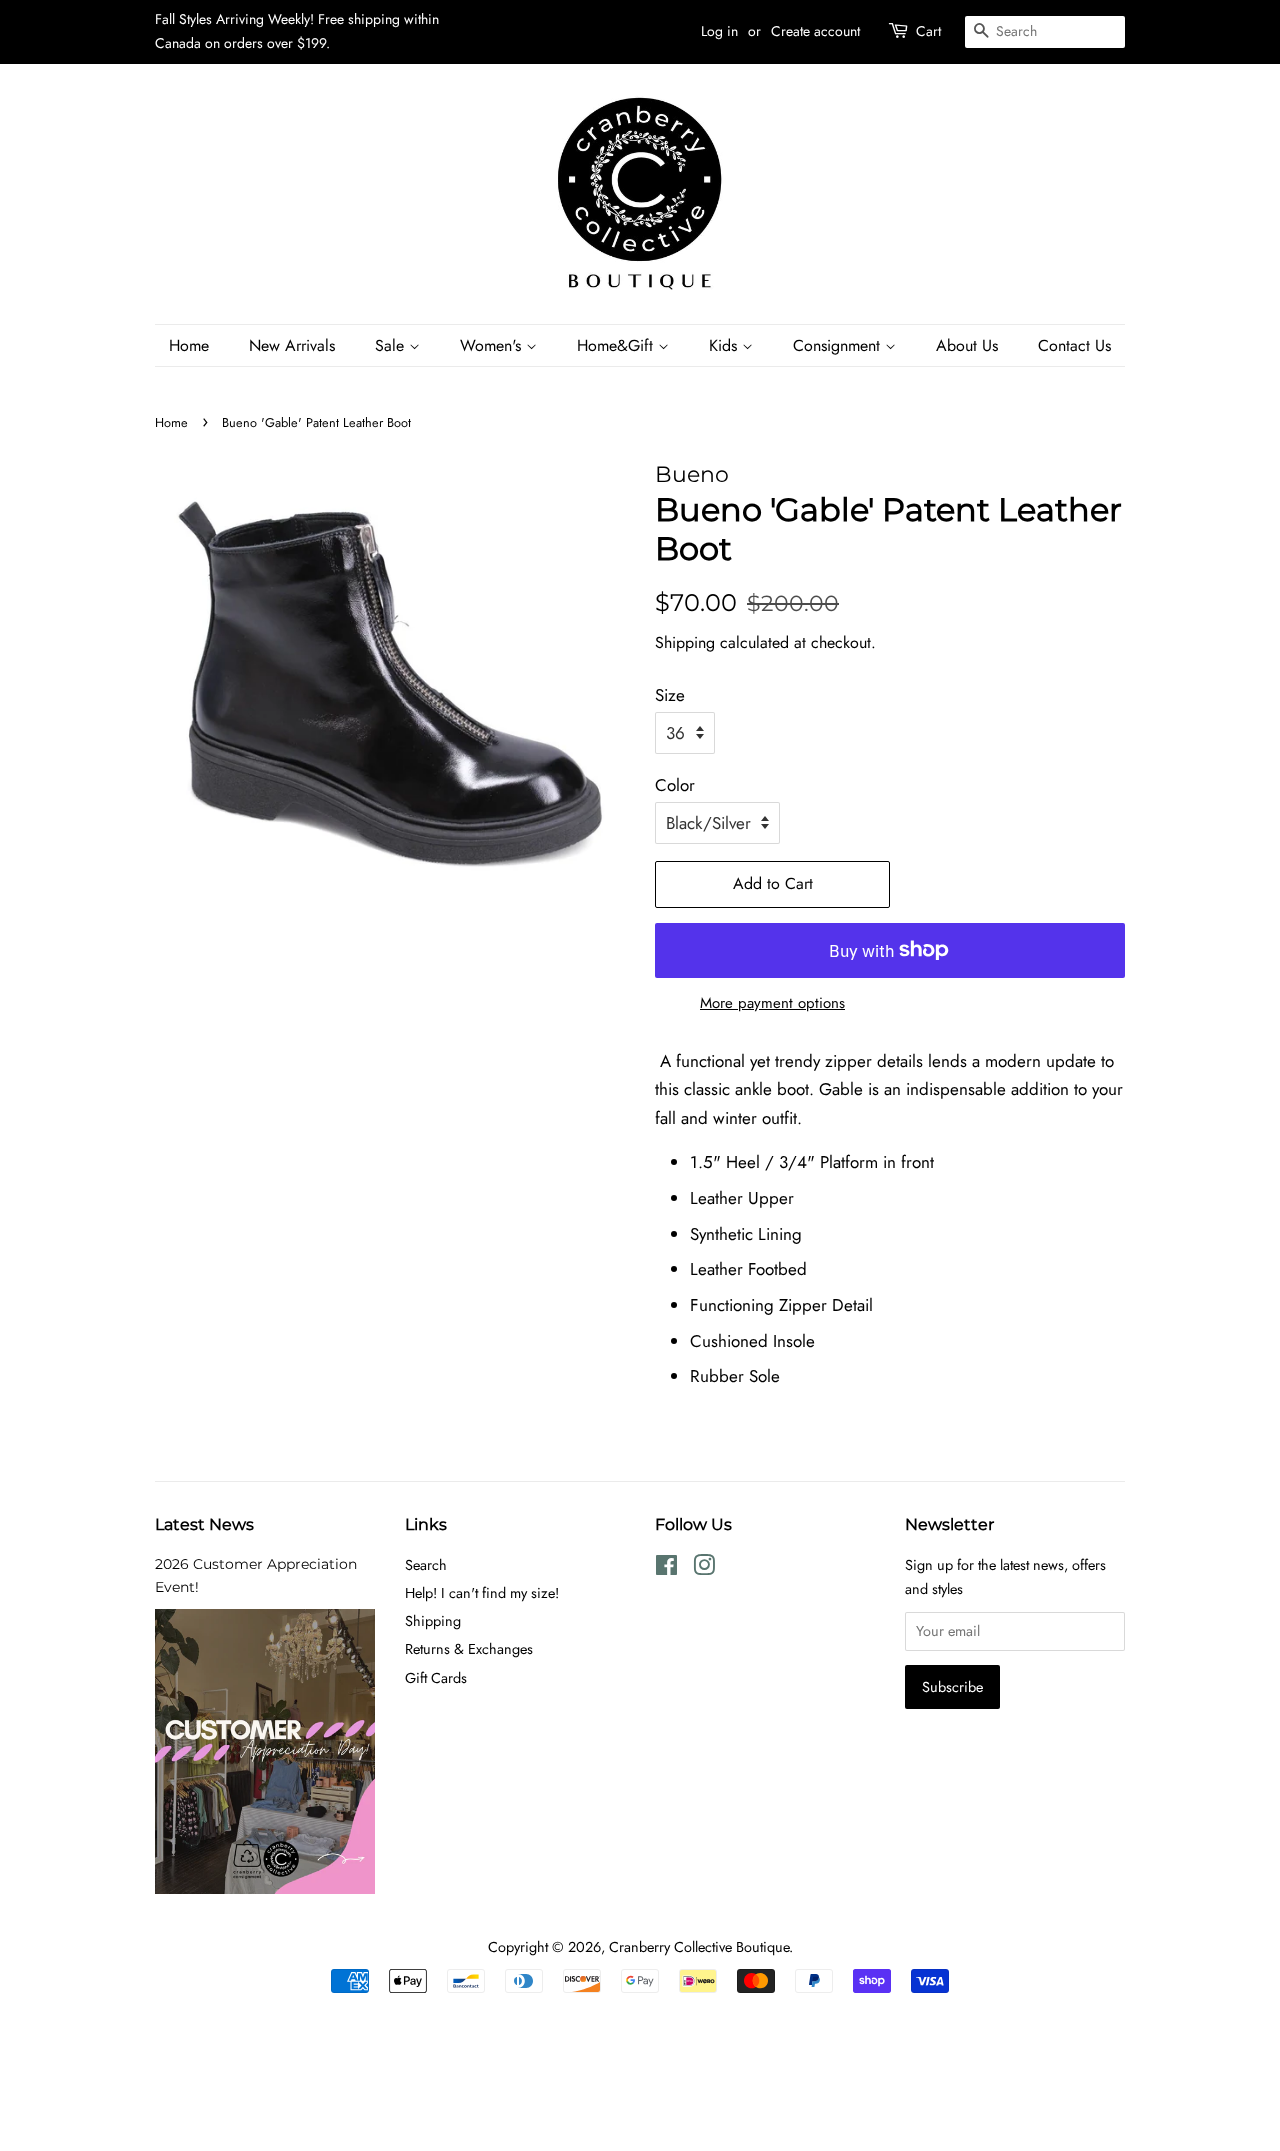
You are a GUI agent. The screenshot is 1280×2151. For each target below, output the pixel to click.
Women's (493, 345)
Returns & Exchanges (469, 1649)
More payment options (772, 1003)
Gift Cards (436, 1678)
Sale (392, 345)
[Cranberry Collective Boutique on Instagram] (704, 1569)
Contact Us (1074, 345)
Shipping (685, 642)
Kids (725, 345)
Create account (815, 31)
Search (426, 1565)
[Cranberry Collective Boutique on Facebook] (666, 1569)
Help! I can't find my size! (482, 1593)
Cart (928, 31)
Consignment (839, 345)
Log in (719, 31)
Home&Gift (617, 345)
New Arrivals (292, 345)
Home (189, 345)
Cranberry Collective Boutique (699, 1947)
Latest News (204, 1524)
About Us (967, 345)
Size (670, 695)
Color (675, 785)
